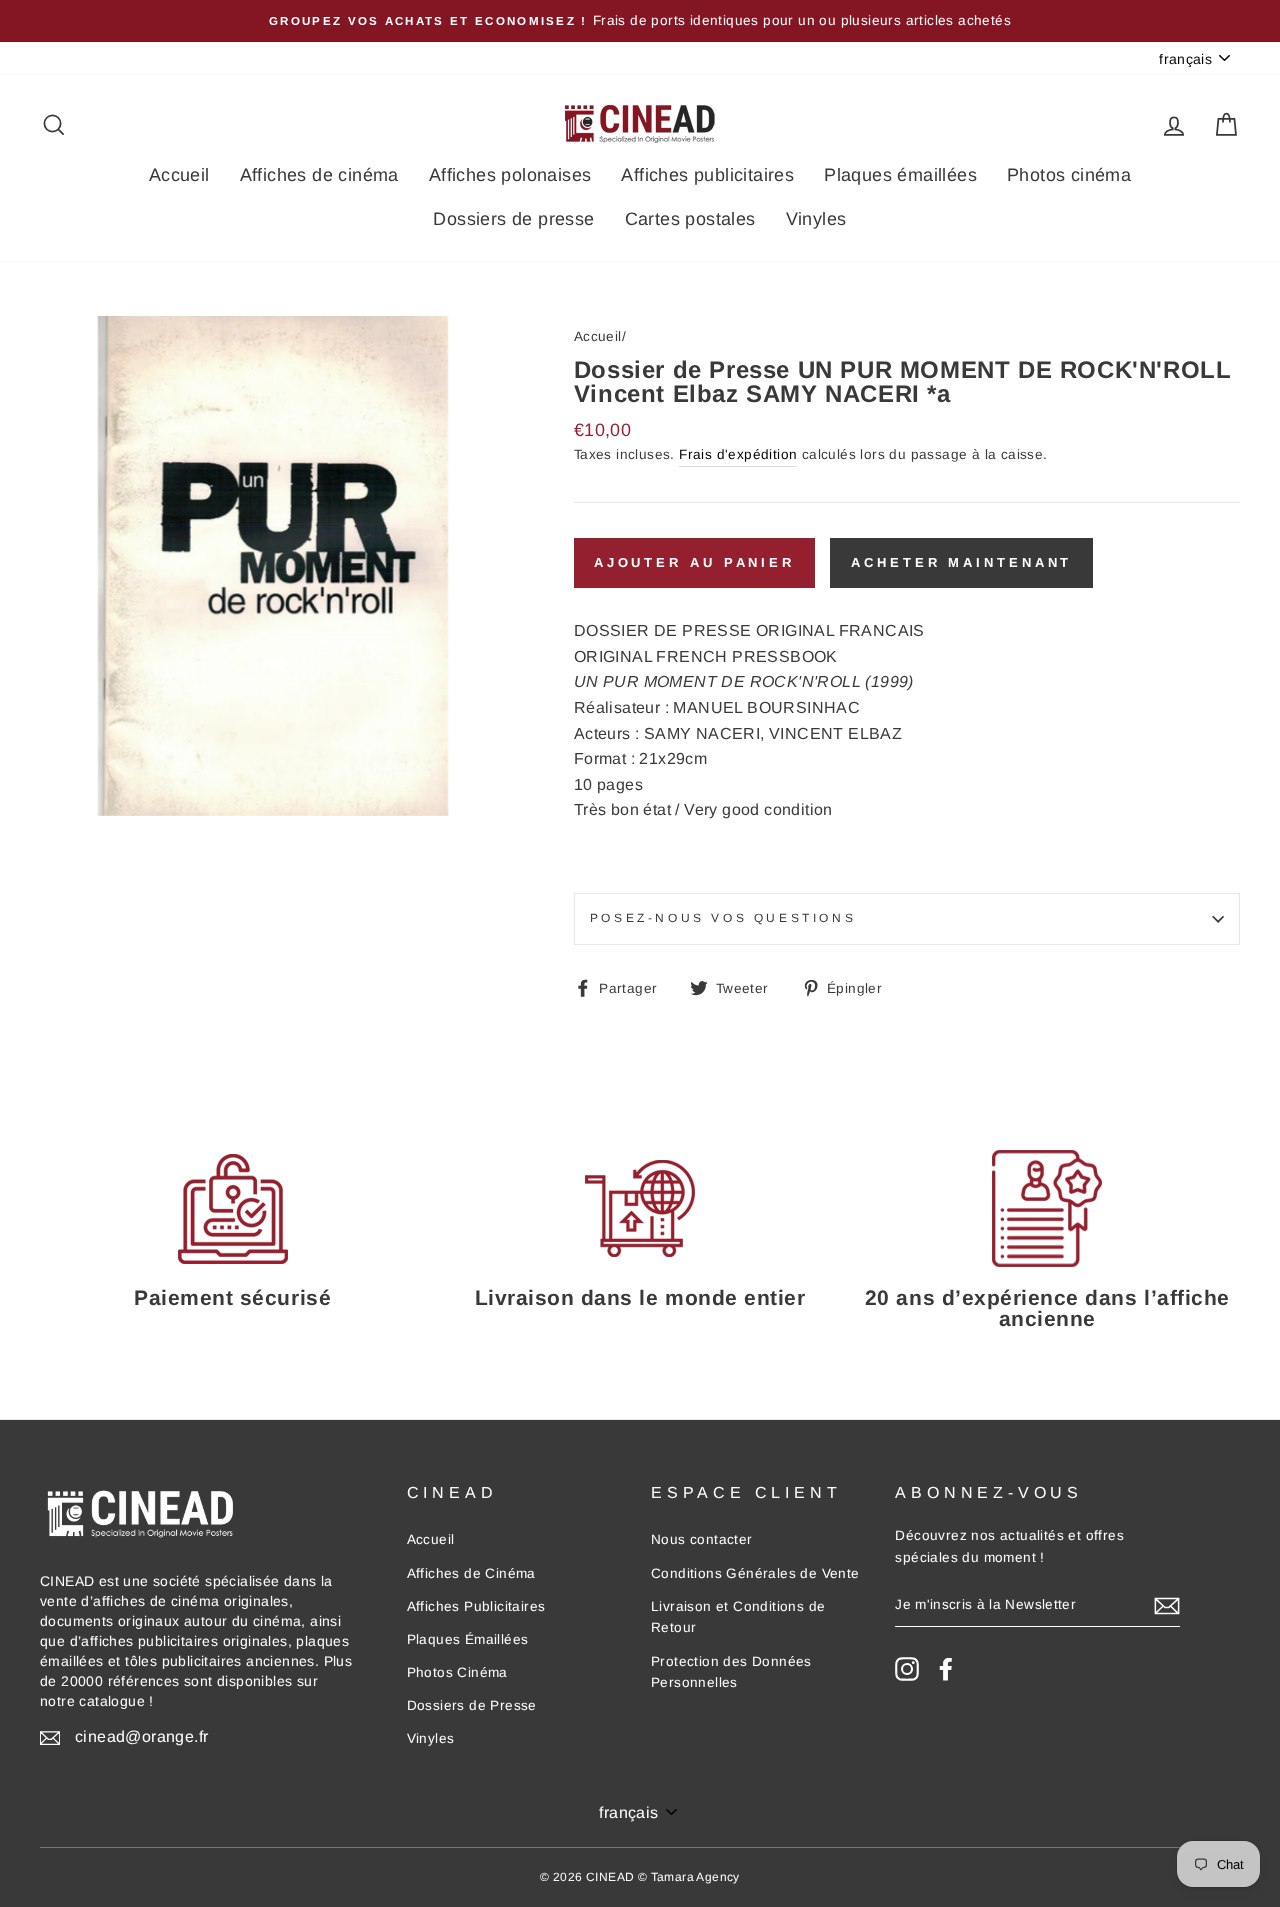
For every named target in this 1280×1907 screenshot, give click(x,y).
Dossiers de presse (513, 219)
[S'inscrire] (1167, 1605)
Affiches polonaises (510, 175)
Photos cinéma (1069, 175)
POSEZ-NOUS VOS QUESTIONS (723, 918)
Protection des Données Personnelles (731, 1672)
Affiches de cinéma (319, 175)
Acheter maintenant (961, 562)
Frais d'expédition (738, 454)
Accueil (179, 175)
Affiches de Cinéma (471, 1573)
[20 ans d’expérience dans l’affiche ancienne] (1047, 1208)
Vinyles (816, 219)
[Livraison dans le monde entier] (639, 1208)
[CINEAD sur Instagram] (907, 1669)
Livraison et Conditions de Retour (738, 1617)
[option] (640, 21)
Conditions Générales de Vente (755, 1573)
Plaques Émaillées (468, 1639)
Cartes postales (690, 219)
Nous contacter (702, 1539)
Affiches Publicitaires (476, 1606)
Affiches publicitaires (707, 175)
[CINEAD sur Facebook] (946, 1669)
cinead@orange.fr (141, 1736)
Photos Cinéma (457, 1672)
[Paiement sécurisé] (232, 1208)
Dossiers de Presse (472, 1705)
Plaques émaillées (900, 175)
